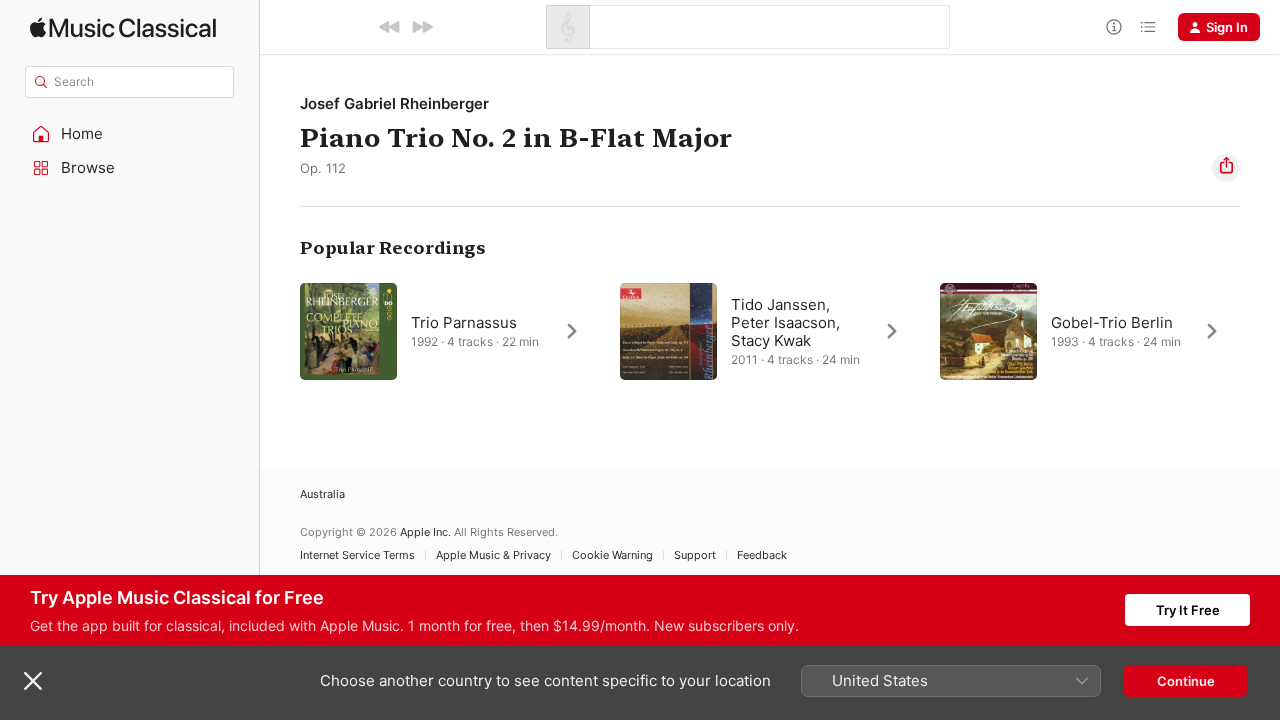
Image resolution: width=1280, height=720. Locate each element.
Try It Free (1188, 610)
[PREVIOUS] (390, 27)
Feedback (762, 555)
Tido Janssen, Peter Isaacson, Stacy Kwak (785, 322)
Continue (1186, 681)
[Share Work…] (1226, 168)
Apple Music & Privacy (493, 555)
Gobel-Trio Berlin (1112, 322)
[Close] (33, 681)
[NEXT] (422, 27)
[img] (123, 27)
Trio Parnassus (464, 322)
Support (695, 555)
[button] (130, 134)
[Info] (1114, 27)
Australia (322, 494)
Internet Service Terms (357, 555)
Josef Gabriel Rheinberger (394, 103)
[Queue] (1148, 27)
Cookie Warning (612, 555)
